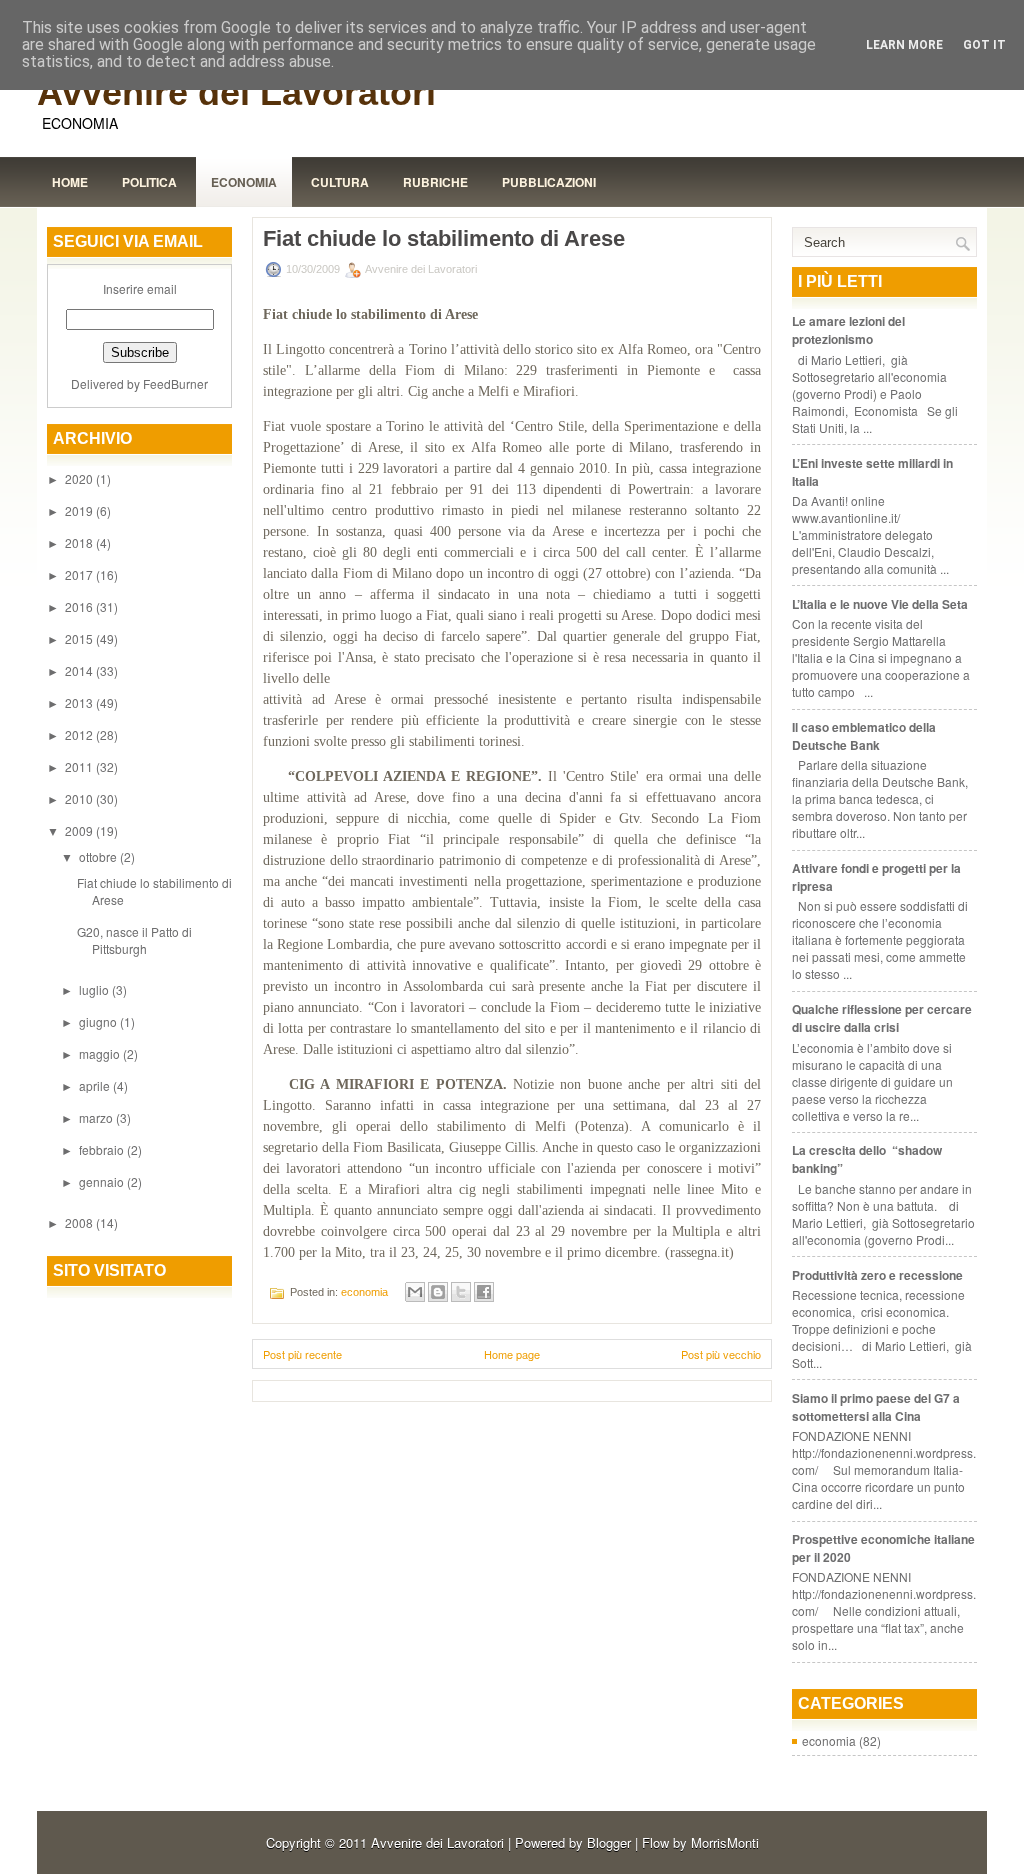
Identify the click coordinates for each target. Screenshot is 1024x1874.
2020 (80, 478)
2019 (80, 510)
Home (70, 182)
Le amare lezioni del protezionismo (848, 330)
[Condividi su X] (461, 1292)
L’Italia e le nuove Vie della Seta (880, 604)
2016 (80, 606)
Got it (984, 45)
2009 (80, 830)
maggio (101, 1053)
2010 (80, 798)
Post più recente (302, 1354)
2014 (80, 670)
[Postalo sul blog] (438, 1292)
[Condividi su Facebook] (484, 1292)
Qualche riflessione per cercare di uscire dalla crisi (882, 1018)
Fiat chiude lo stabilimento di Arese (444, 239)
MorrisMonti (725, 1842)
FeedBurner (175, 383)
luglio (95, 989)
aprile (96, 1085)
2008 (80, 1222)
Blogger (609, 1842)
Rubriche (435, 182)
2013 (80, 702)
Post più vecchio (721, 1354)
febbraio (103, 1149)
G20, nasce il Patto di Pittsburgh (134, 940)
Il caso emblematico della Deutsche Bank (864, 736)
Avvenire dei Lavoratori (236, 92)
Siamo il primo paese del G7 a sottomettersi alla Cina (876, 1407)
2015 (80, 638)
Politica (149, 182)
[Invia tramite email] (415, 1292)
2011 (80, 766)
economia (364, 1292)
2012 (80, 734)
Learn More (904, 45)
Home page (512, 1354)
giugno (99, 1021)
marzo (97, 1117)
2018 (80, 542)
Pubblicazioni (549, 182)
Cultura (340, 182)
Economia (244, 182)
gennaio (103, 1181)
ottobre (99, 856)
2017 (80, 574)
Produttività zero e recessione (877, 1275)
